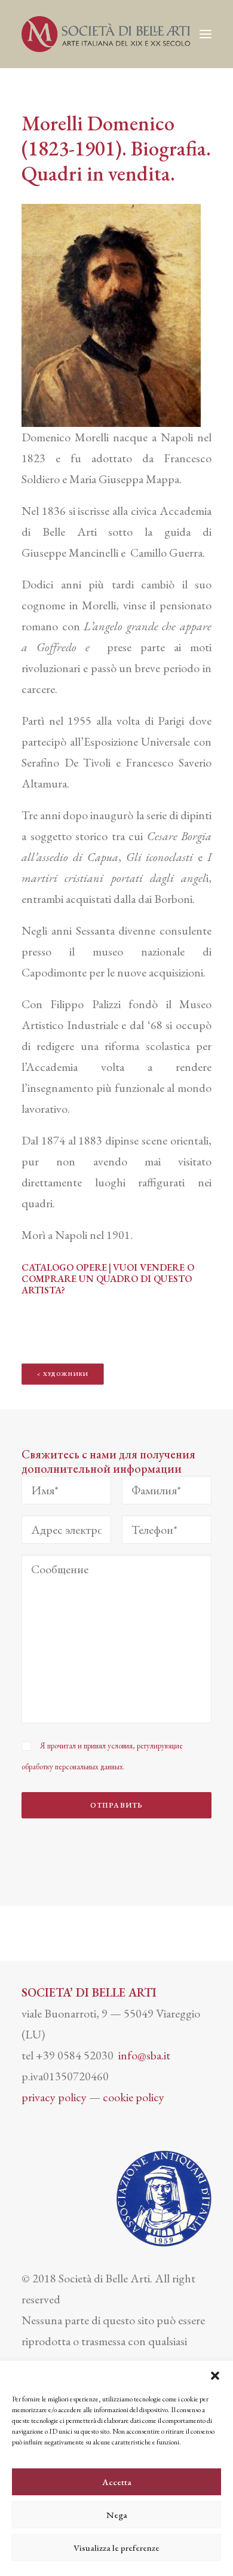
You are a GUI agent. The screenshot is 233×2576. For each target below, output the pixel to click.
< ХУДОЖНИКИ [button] (63, 1374)
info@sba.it (144, 2055)
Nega (117, 2515)
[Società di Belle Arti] (106, 34)
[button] (215, 2376)
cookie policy (134, 2097)
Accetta (117, 2482)
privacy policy (54, 2097)
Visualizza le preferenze (116, 2548)
